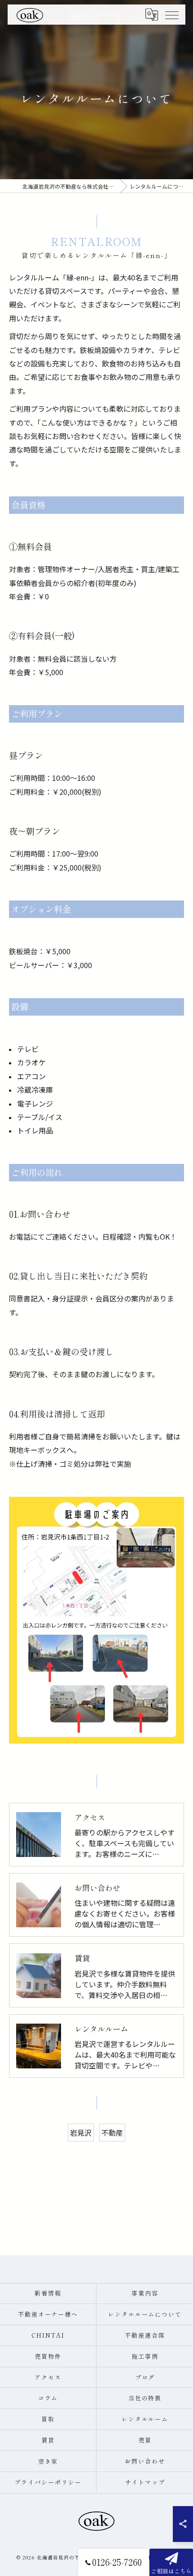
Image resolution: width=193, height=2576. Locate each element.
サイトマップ (145, 2482)
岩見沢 (81, 2132)
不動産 (112, 2132)
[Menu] (171, 14)
